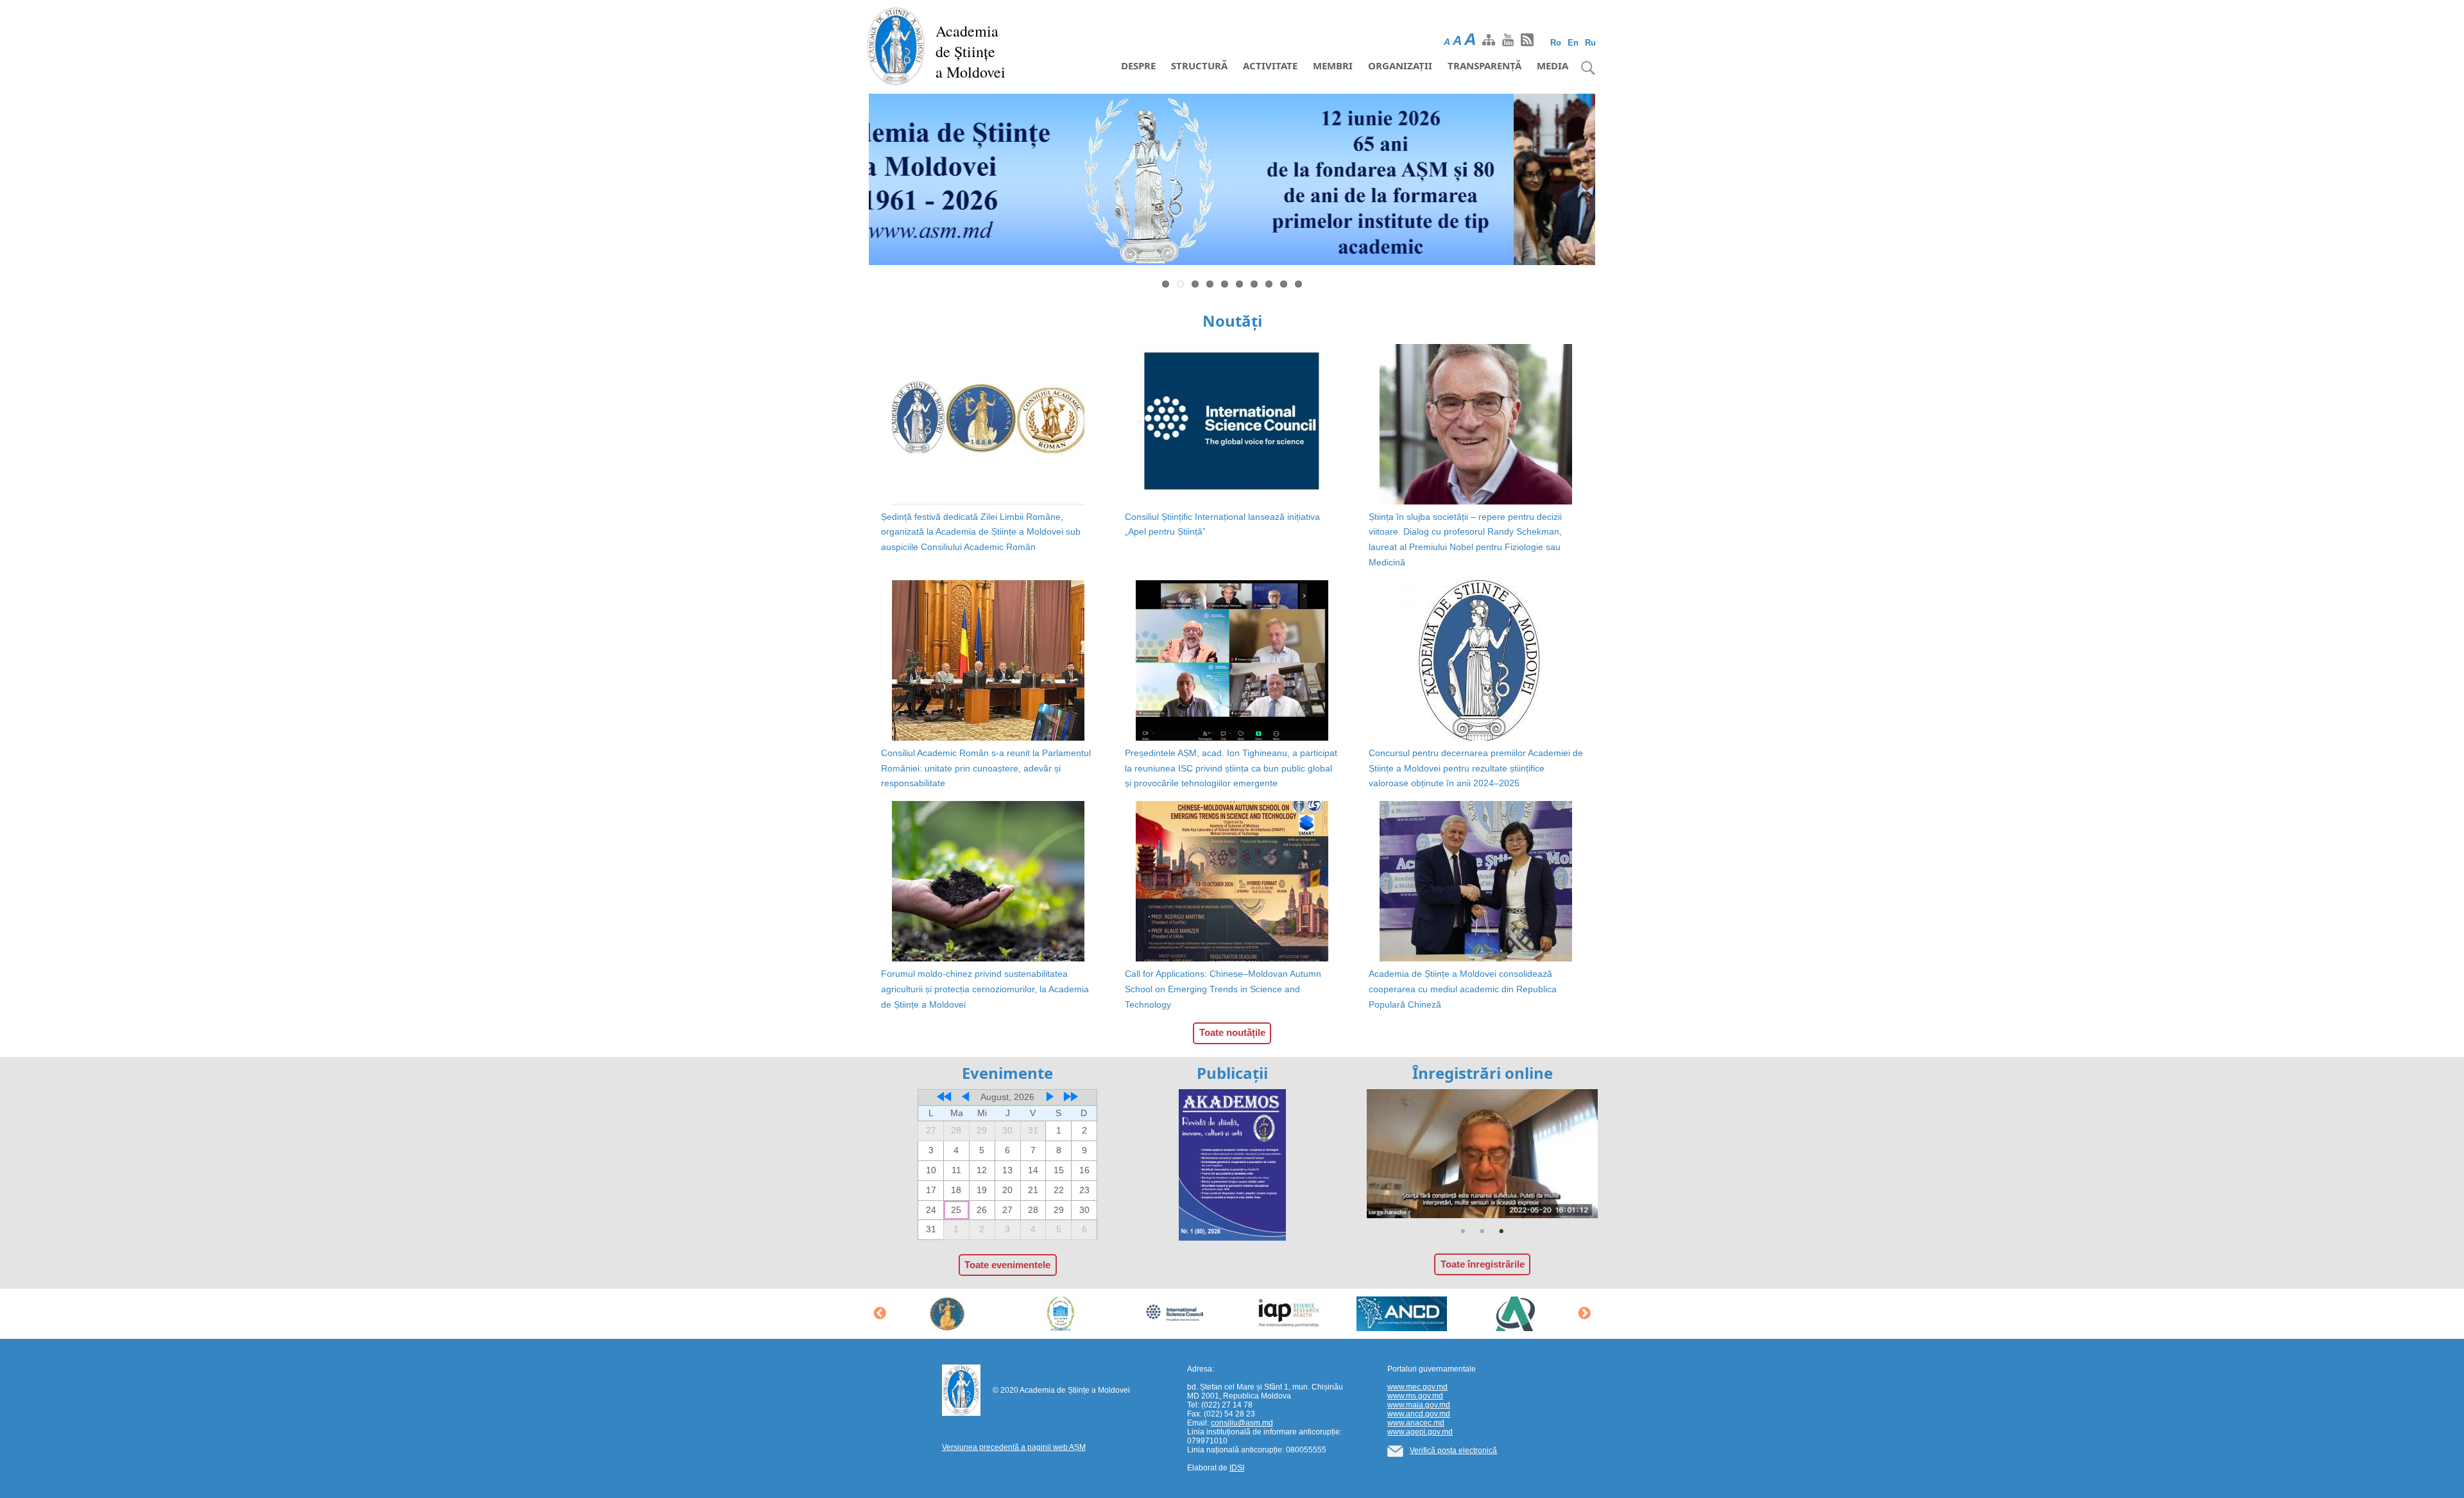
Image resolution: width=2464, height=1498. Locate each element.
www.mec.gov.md (1417, 1387)
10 (1298, 284)
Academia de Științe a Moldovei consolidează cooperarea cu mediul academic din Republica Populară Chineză (1463, 989)
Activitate (1270, 65)
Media (1553, 65)
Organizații (1400, 65)
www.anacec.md (1416, 1423)
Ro (1556, 43)
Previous (850, 182)
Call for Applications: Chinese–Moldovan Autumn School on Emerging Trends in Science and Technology (1223, 989)
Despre (1138, 65)
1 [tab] (1463, 1232)
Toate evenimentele (1007, 1265)
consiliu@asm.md (1242, 1423)
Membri (1333, 65)
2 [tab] (1482, 1232)
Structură (1199, 65)
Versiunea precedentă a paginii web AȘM (1014, 1447)
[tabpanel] (1482, 1154)
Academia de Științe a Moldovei (971, 51)
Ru (1590, 43)
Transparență (1484, 65)
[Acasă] (896, 45)
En (1573, 43)
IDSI (1237, 1468)
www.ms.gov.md (1415, 1396)
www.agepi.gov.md (1420, 1432)
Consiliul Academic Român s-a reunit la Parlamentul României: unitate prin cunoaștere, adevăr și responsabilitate (986, 768)
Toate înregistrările (1483, 1264)
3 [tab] (1502, 1232)
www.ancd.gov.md (1419, 1414)
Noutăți (1232, 321)
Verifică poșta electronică (1453, 1451)
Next (1614, 182)
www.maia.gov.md (1419, 1405)
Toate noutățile (1232, 1032)
